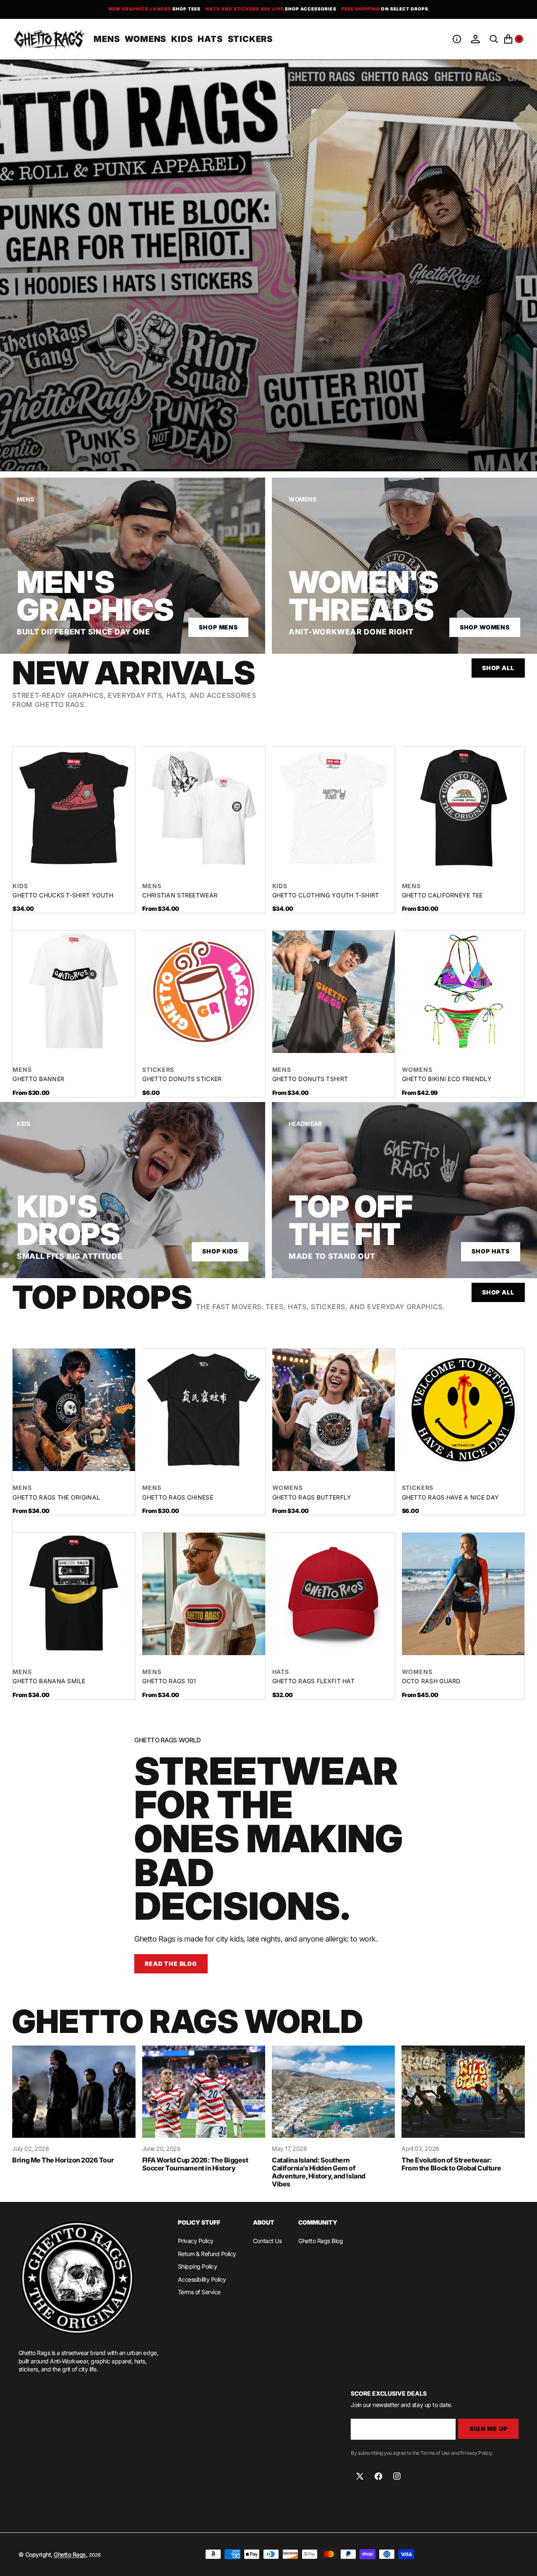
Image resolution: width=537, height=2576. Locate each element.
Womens (417, 1070)
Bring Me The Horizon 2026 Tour (63, 2160)
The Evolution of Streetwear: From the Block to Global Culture (451, 2164)
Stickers (158, 1070)
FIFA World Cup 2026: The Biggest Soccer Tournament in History (195, 2164)
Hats (281, 1672)
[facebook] (378, 2476)
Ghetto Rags (70, 2554)
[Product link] (74, 808)
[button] (457, 39)
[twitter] (360, 2476)
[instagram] (397, 2476)
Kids (20, 886)
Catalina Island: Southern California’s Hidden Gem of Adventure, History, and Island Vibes (319, 2172)
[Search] (494, 39)
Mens (152, 886)
